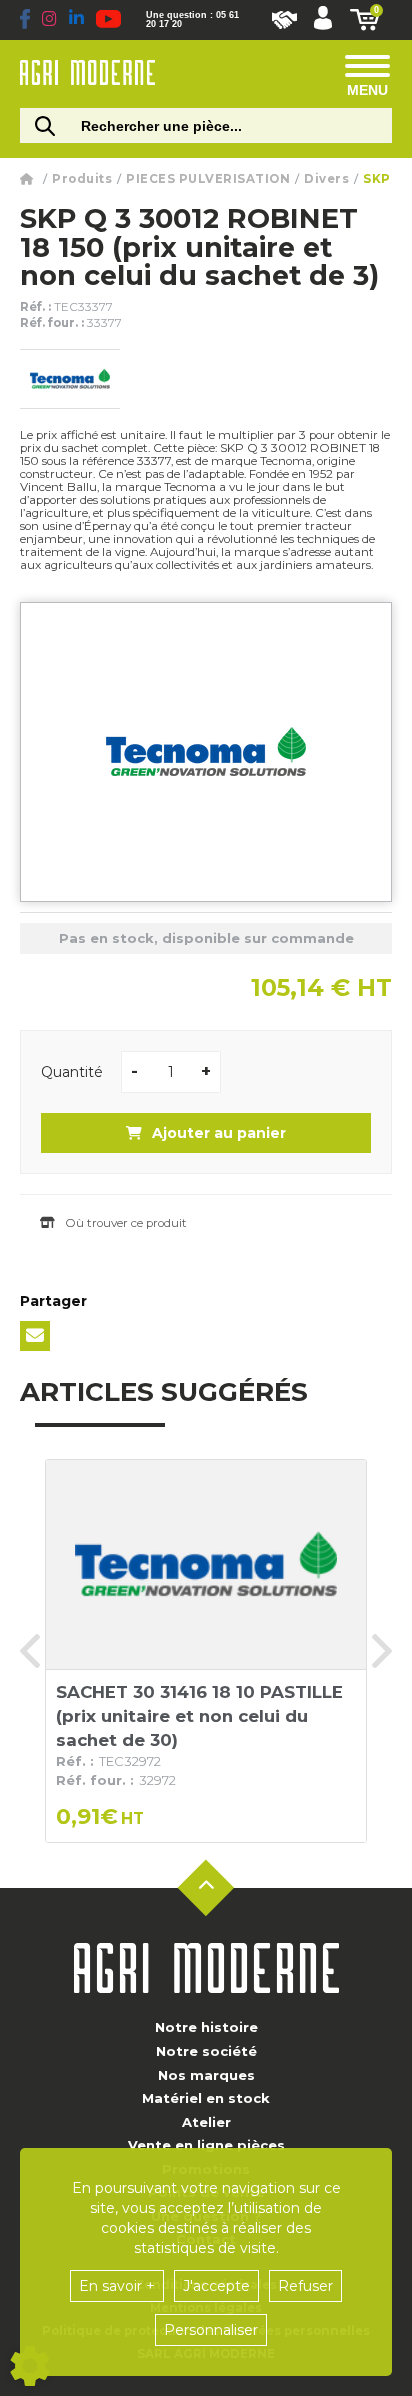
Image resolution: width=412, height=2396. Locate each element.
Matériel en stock (206, 2098)
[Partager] (35, 1336)
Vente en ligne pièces (206, 2145)
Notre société (206, 2051)
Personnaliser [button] (211, 2330)
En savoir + (117, 2286)
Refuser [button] (305, 2286)
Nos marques (206, 2075)
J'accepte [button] (216, 2286)
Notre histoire (206, 2027)
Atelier (206, 2122)
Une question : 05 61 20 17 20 (192, 20)
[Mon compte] (323, 20)
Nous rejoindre (284, 20)
